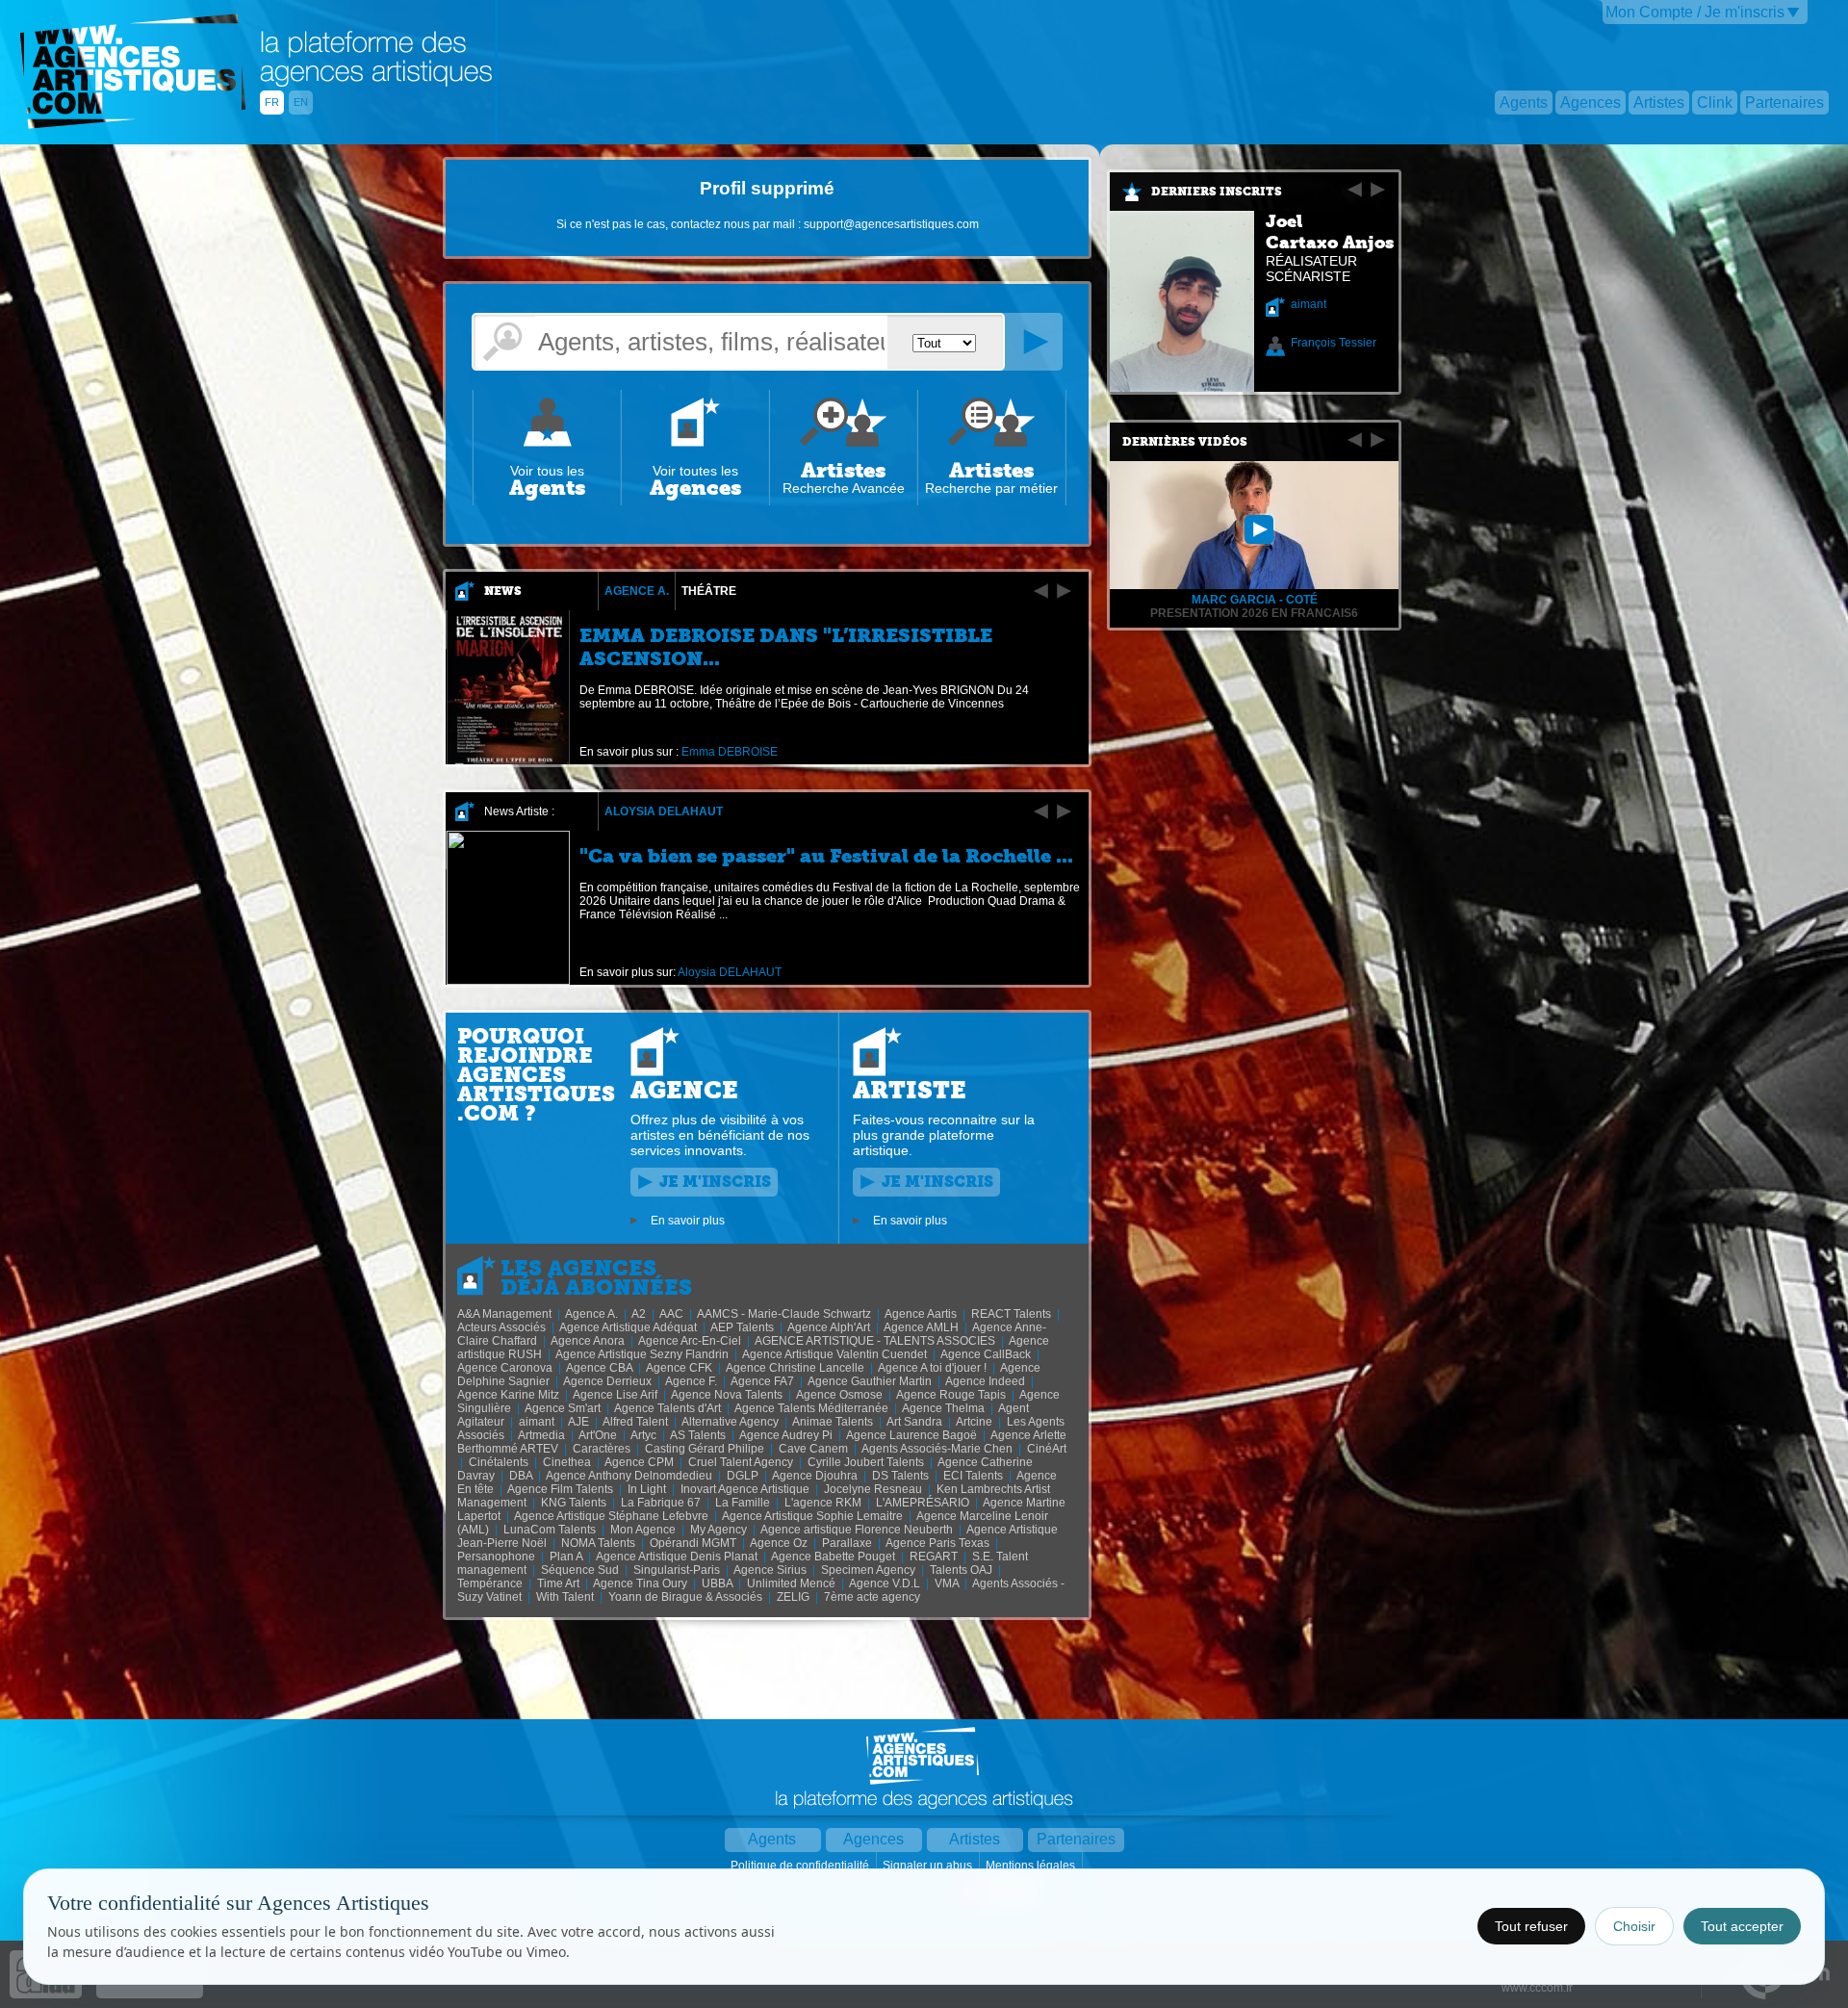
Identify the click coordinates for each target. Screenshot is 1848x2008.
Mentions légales (1032, 1866)
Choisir (1634, 1926)
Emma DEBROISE (730, 752)
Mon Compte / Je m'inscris (1695, 12)
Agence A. (637, 591)
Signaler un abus (929, 1866)
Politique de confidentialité (801, 1866)
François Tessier (1334, 343)
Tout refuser (1531, 1926)
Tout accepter (1742, 1926)
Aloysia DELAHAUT (664, 811)
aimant (1309, 304)
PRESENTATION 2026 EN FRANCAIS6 (1254, 613)
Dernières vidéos (1185, 442)
